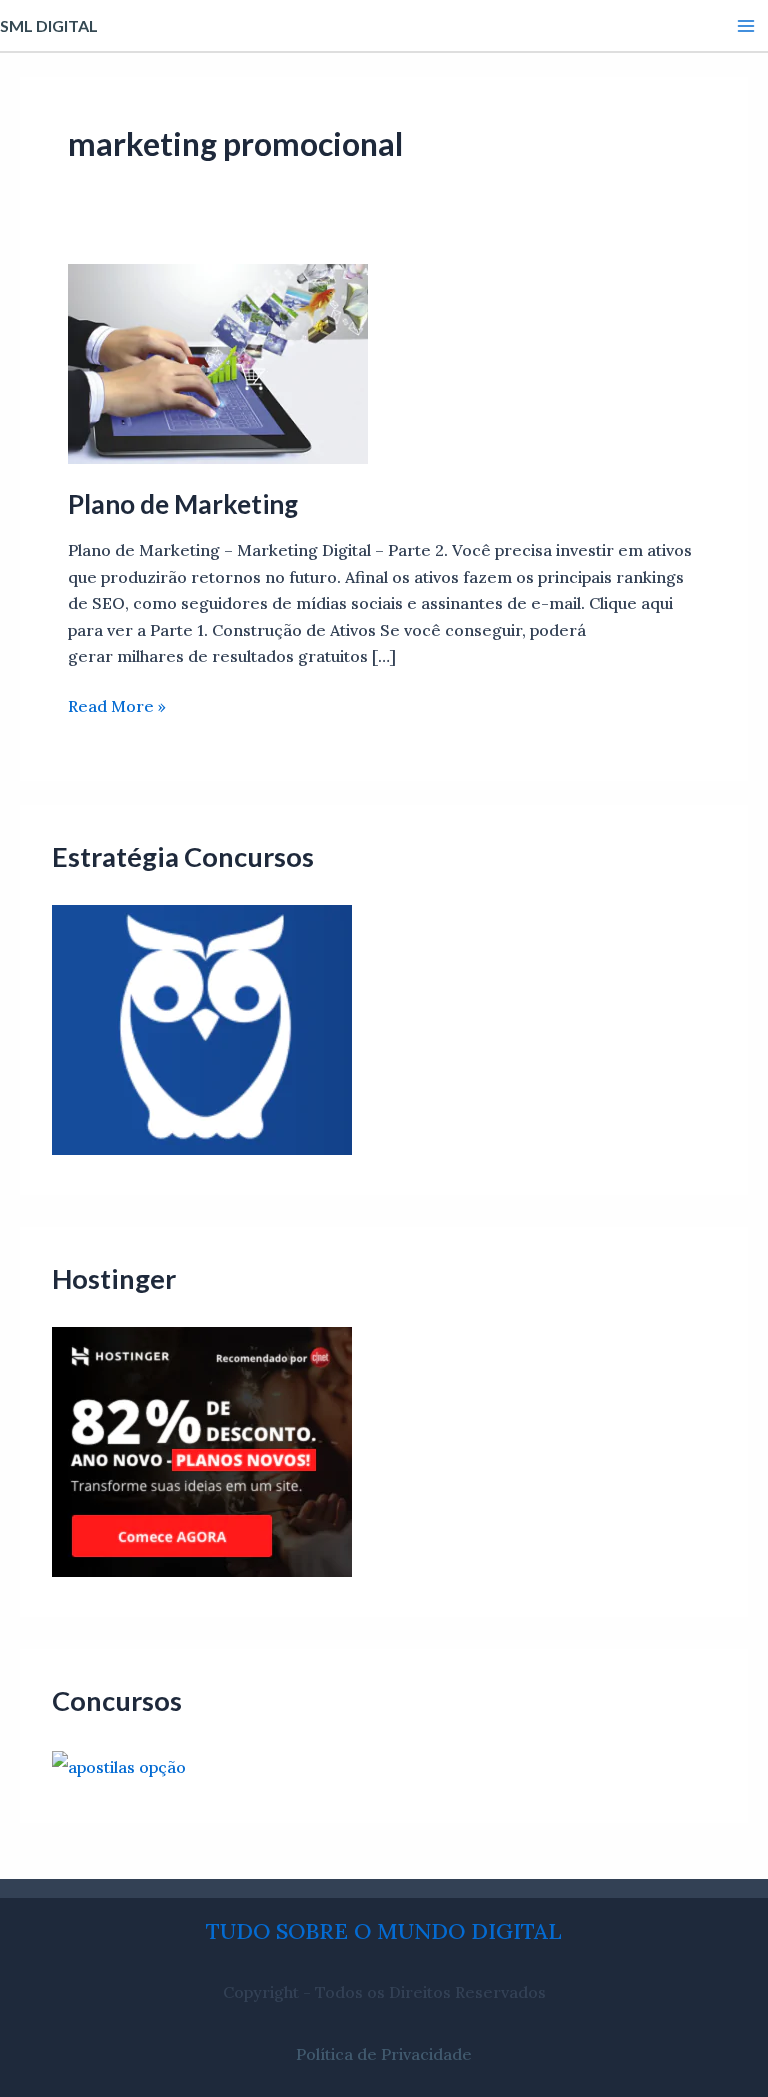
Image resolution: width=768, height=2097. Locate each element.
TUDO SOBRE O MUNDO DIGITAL (384, 1931)
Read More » (117, 704)
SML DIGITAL (49, 25)
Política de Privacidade (384, 2054)
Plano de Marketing (183, 504)
